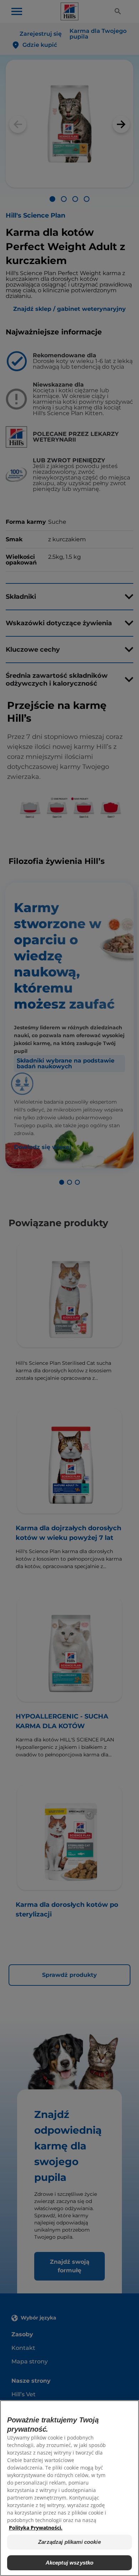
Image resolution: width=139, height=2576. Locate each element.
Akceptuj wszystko (70, 2563)
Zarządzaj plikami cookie (69, 2542)
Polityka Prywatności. (36, 2528)
